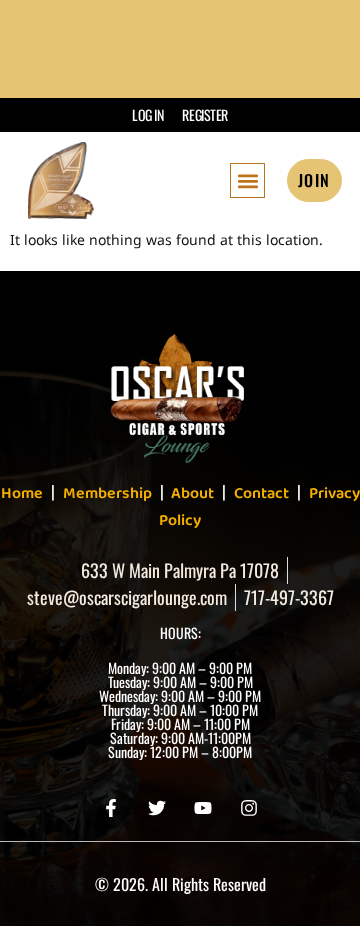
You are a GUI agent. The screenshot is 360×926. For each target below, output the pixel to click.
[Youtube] (203, 808)
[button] (247, 180)
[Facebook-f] (111, 808)
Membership (107, 493)
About (191, 493)
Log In (147, 114)
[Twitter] (157, 808)
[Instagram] (249, 808)
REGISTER (204, 114)
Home (22, 493)
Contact (261, 493)
